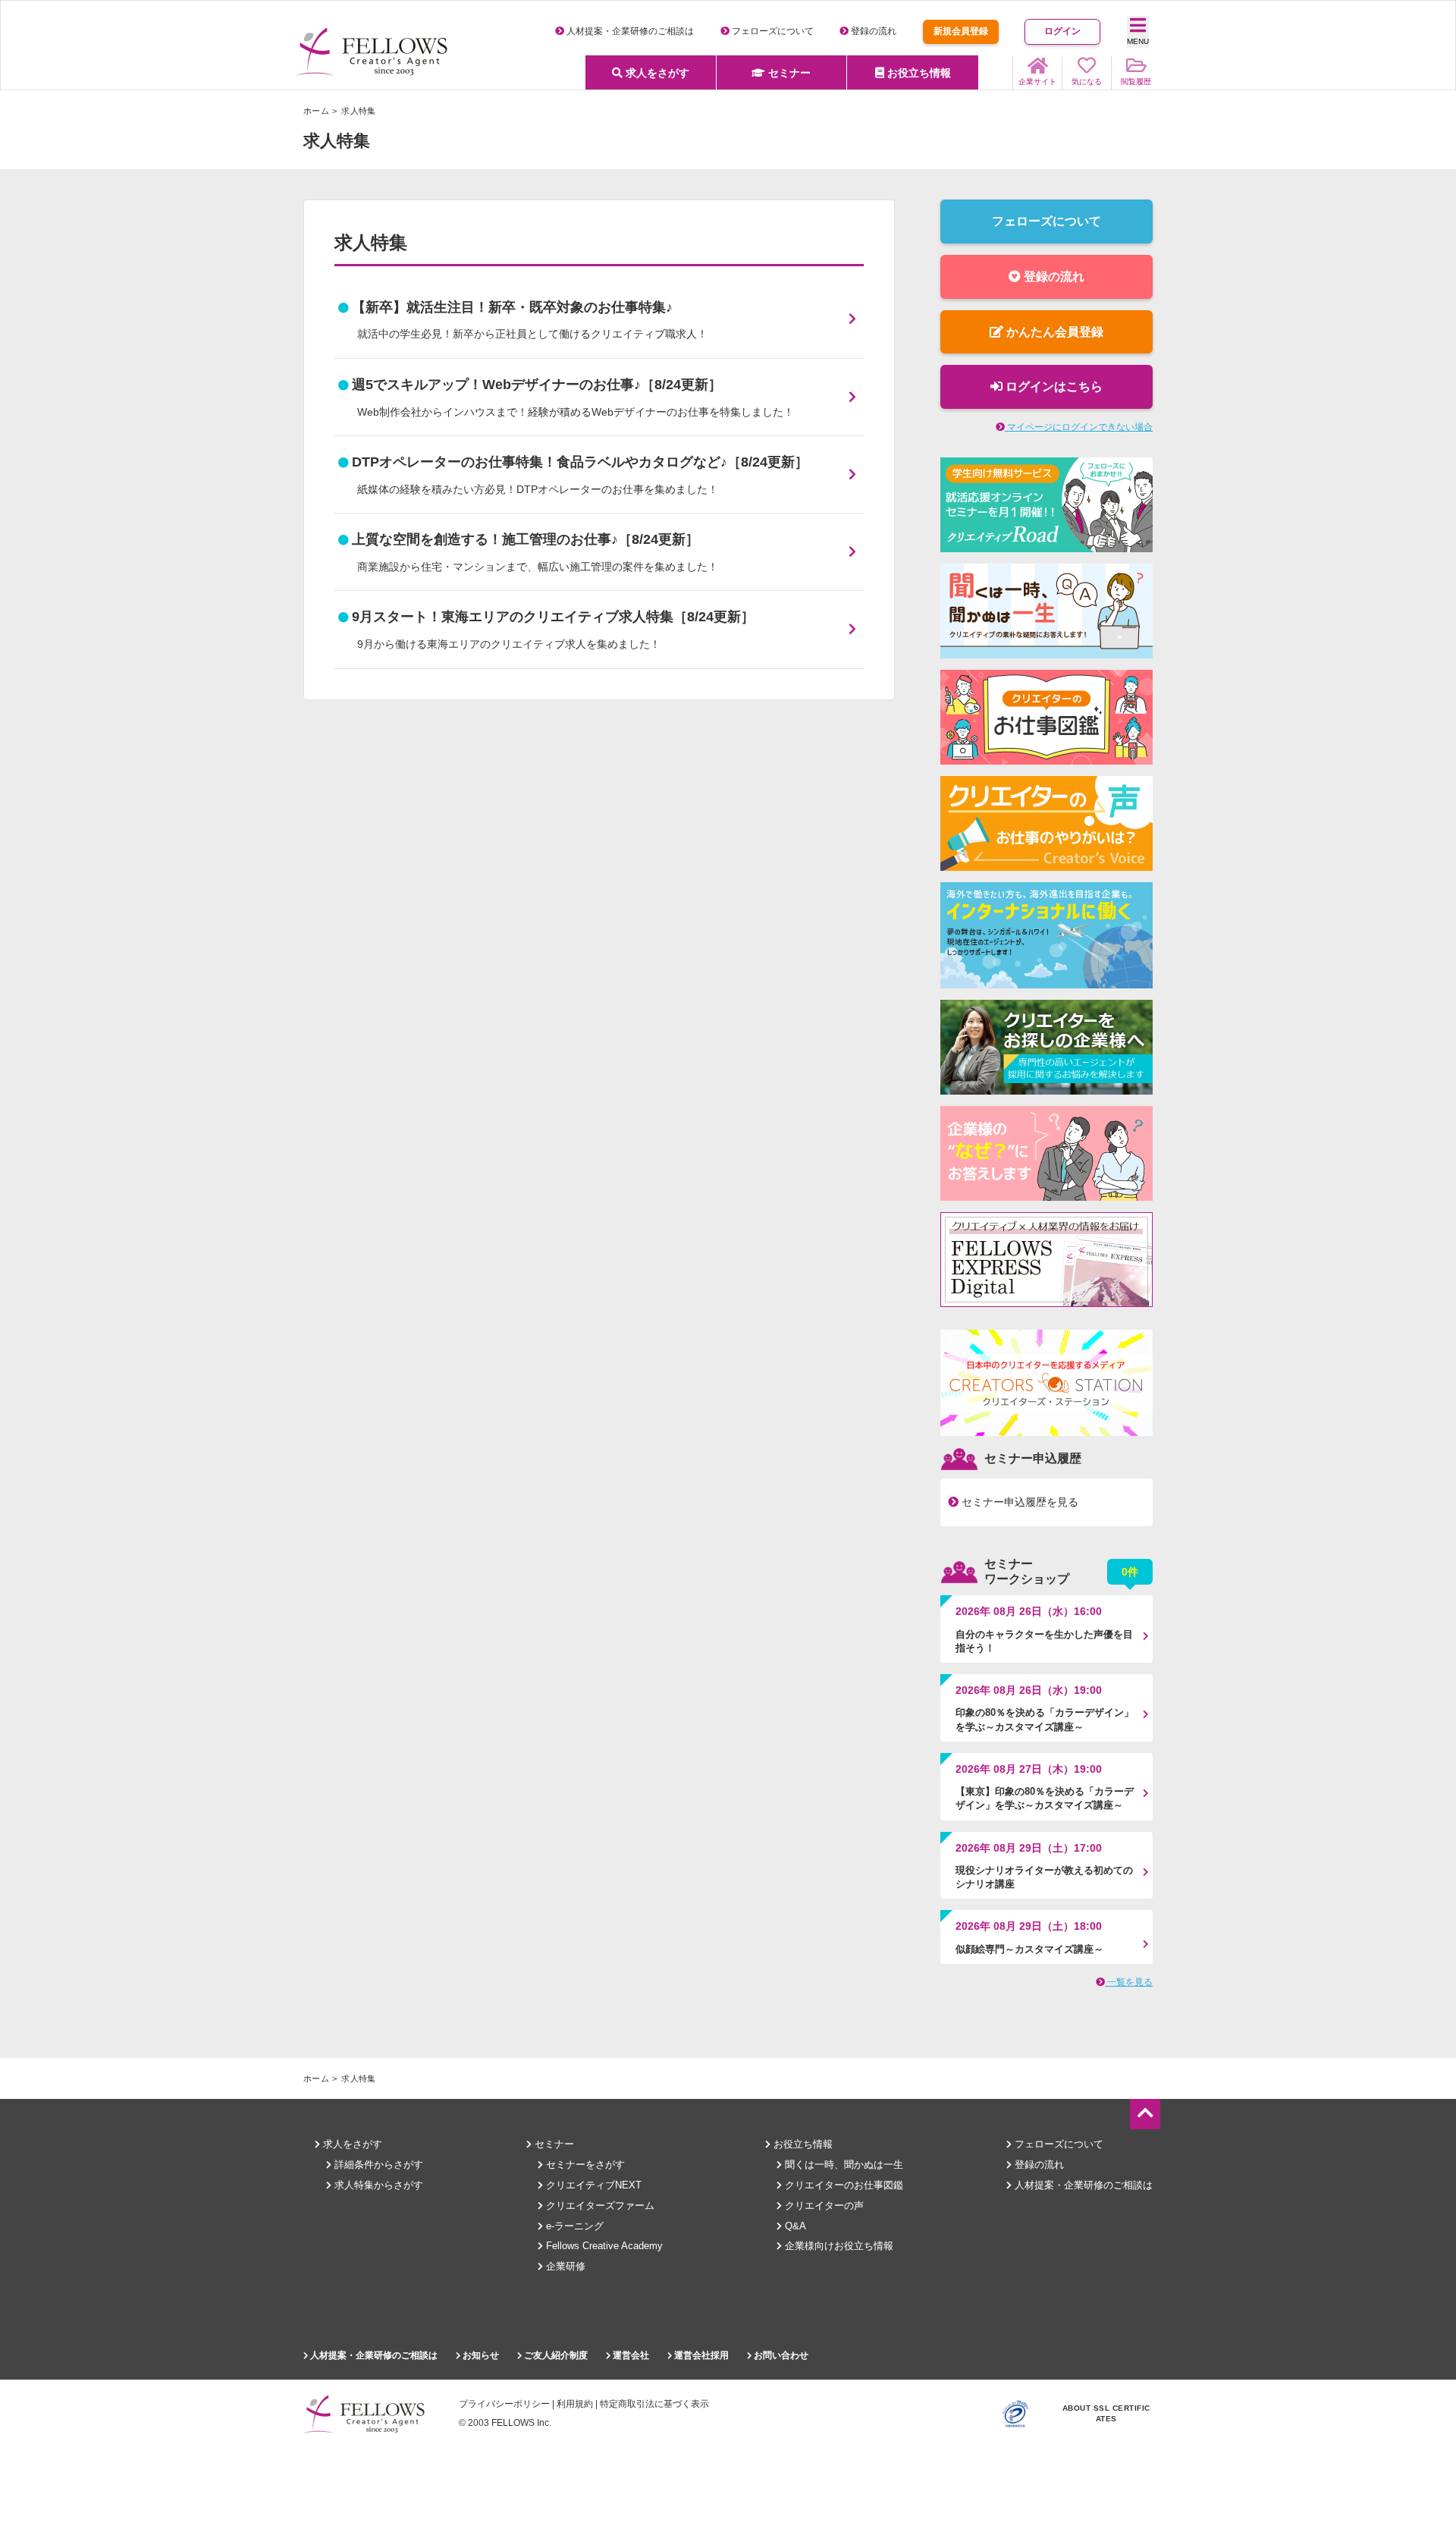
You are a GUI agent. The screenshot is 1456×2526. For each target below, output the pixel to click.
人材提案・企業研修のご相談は (629, 31)
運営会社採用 (700, 2355)
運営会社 (630, 2355)
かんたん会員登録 (1053, 332)
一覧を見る (1129, 1982)
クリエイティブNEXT (592, 2185)
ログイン (1062, 31)
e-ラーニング (573, 2226)
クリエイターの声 (823, 2206)
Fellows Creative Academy (603, 2246)
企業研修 (564, 2266)
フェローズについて (772, 31)
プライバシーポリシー (504, 2404)
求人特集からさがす (377, 2185)
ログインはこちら (1053, 386)
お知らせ (480, 2355)
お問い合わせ (780, 2355)
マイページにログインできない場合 (1079, 427)
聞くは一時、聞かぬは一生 (843, 2165)
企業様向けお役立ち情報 (838, 2246)
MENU (1138, 41)
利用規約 (575, 2404)
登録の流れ (872, 31)
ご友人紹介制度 (555, 2355)
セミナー (788, 73)
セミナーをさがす (584, 2165)
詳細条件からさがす (377, 2165)
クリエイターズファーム (599, 2206)
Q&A (794, 2226)
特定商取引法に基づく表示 (654, 2404)
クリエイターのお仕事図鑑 (843, 2185)
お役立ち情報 (918, 73)
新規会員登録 (961, 31)
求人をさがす (656, 73)
